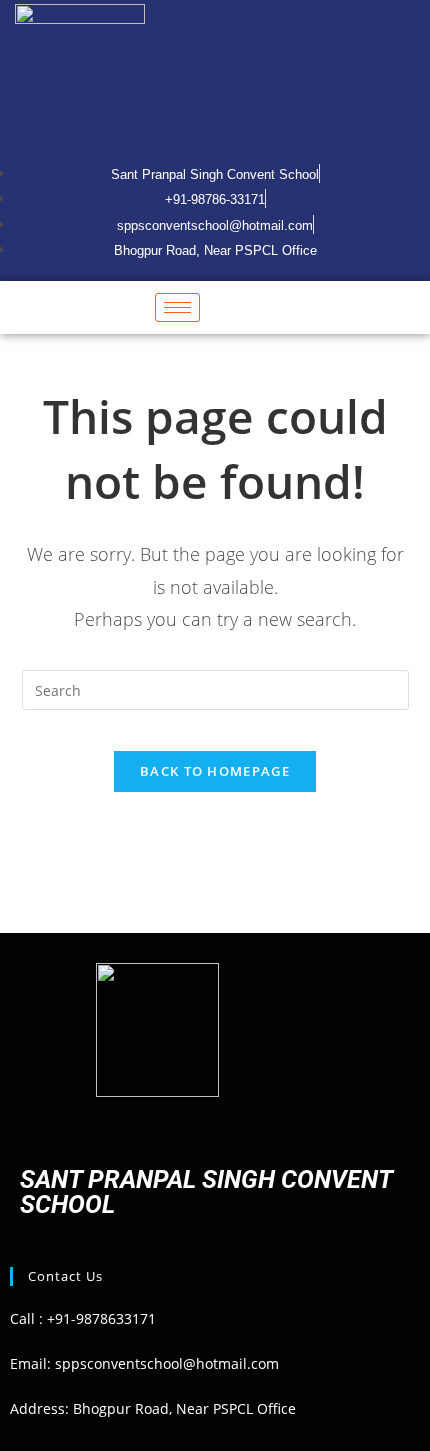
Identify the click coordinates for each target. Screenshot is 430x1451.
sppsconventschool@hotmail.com (165, 1363)
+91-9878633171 (101, 1318)
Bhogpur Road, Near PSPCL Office (184, 1408)
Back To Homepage (215, 771)
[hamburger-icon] (177, 307)
